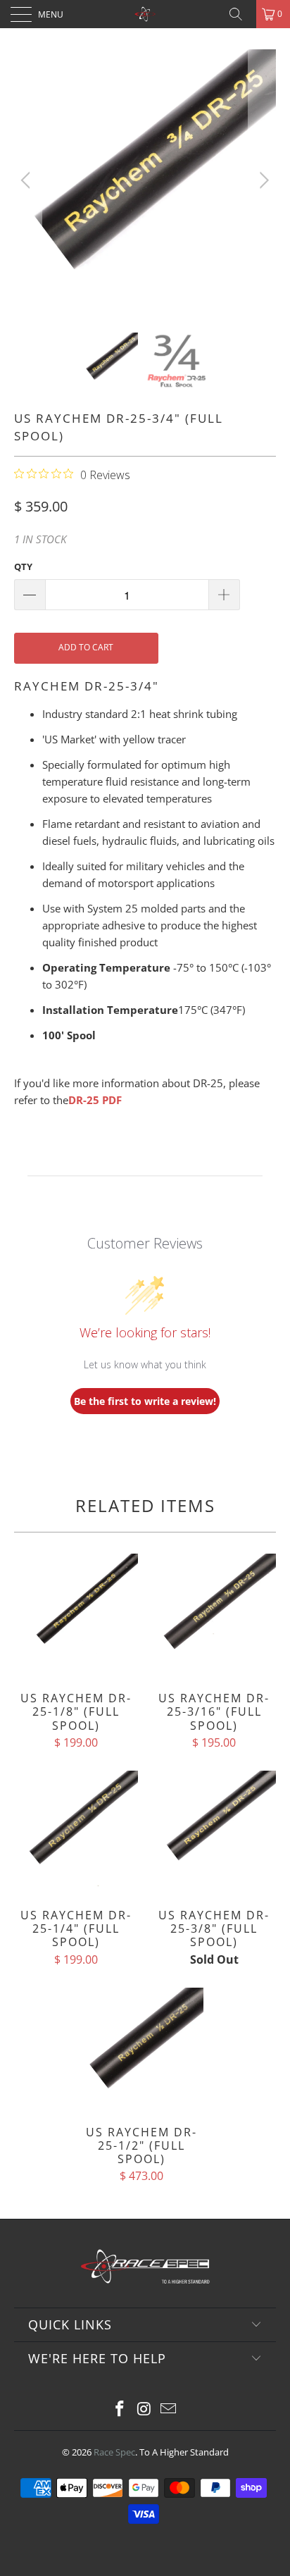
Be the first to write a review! (145, 1401)
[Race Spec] (145, 14)
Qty (23, 566)
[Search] (241, 14)
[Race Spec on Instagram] (144, 2409)
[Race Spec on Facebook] (120, 2409)
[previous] (28, 180)
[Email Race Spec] (169, 2409)
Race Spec (114, 2452)
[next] (262, 180)
